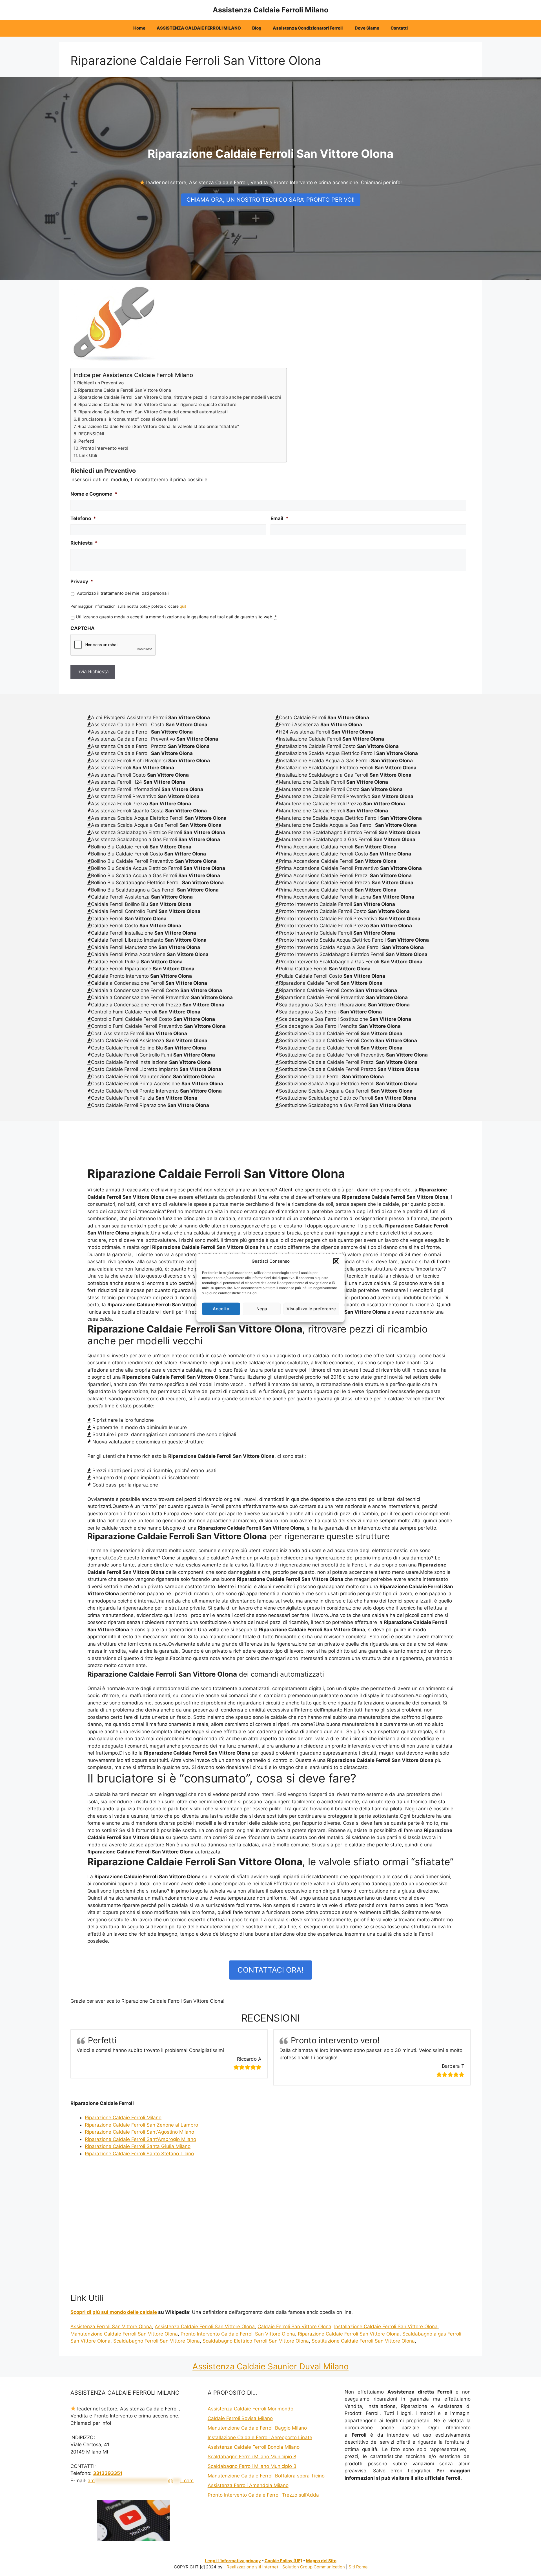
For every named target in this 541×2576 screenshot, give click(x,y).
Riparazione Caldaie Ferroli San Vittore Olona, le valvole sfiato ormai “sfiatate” (158, 426)
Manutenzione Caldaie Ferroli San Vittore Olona (124, 2334)
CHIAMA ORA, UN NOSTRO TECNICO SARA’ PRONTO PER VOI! (271, 200)
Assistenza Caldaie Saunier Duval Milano (270, 2366)
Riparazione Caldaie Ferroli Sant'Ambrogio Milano (140, 2139)
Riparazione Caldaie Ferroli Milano (123, 2118)
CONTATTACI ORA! (270, 1970)
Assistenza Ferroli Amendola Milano (248, 2485)
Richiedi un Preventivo (100, 383)
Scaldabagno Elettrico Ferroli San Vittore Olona (256, 2341)
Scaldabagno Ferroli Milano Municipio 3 (252, 2466)
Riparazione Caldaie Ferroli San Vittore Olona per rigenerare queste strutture (157, 405)
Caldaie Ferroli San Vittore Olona (294, 2327)
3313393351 (108, 2473)
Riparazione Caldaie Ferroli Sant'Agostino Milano (139, 2132)
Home (139, 28)
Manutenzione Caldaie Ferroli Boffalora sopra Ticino (266, 2476)
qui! (183, 606)
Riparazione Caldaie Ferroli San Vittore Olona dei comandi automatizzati (153, 412)
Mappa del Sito (321, 2561)
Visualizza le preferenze (311, 1309)
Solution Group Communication (314, 2567)
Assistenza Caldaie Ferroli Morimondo (250, 2409)
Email (280, 518)
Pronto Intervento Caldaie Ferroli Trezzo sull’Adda (263, 2495)
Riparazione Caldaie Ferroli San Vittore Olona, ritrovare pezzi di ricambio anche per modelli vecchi (180, 397)
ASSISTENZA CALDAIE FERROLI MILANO (199, 28)
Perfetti (86, 441)
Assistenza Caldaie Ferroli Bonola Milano (254, 2447)
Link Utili (88, 455)
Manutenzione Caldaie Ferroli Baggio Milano (257, 2428)
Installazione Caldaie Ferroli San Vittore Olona (386, 2327)
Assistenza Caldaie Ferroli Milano (270, 10)
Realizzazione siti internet (252, 2567)
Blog (257, 28)
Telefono (83, 518)
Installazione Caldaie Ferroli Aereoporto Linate (260, 2437)
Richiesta (84, 543)
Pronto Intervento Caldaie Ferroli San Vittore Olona (238, 2334)
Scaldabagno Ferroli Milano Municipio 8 (252, 2457)
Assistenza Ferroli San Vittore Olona (111, 2327)
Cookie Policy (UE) (283, 2561)
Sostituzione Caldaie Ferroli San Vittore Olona (363, 2341)
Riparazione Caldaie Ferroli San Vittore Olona (125, 390)
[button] (336, 1261)
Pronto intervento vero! (104, 448)
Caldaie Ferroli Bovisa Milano (240, 2418)
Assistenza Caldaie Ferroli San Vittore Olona (205, 2327)
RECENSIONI (91, 434)
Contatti (399, 28)
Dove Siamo (367, 28)
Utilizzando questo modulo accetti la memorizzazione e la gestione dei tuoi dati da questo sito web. (176, 617)
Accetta (221, 1309)
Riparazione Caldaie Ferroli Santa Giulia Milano (138, 2146)
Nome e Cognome (94, 494)
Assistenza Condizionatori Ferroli (308, 28)
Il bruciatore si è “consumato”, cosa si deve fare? (128, 419)
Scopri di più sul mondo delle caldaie (114, 2312)
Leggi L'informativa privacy (233, 2561)
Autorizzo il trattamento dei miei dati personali (123, 593)
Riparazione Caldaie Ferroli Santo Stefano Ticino (139, 2154)
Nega (262, 1309)
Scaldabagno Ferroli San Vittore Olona (157, 2341)
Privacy (82, 581)
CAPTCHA (83, 628)
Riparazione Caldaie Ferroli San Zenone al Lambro (141, 2125)
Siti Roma (358, 2567)
